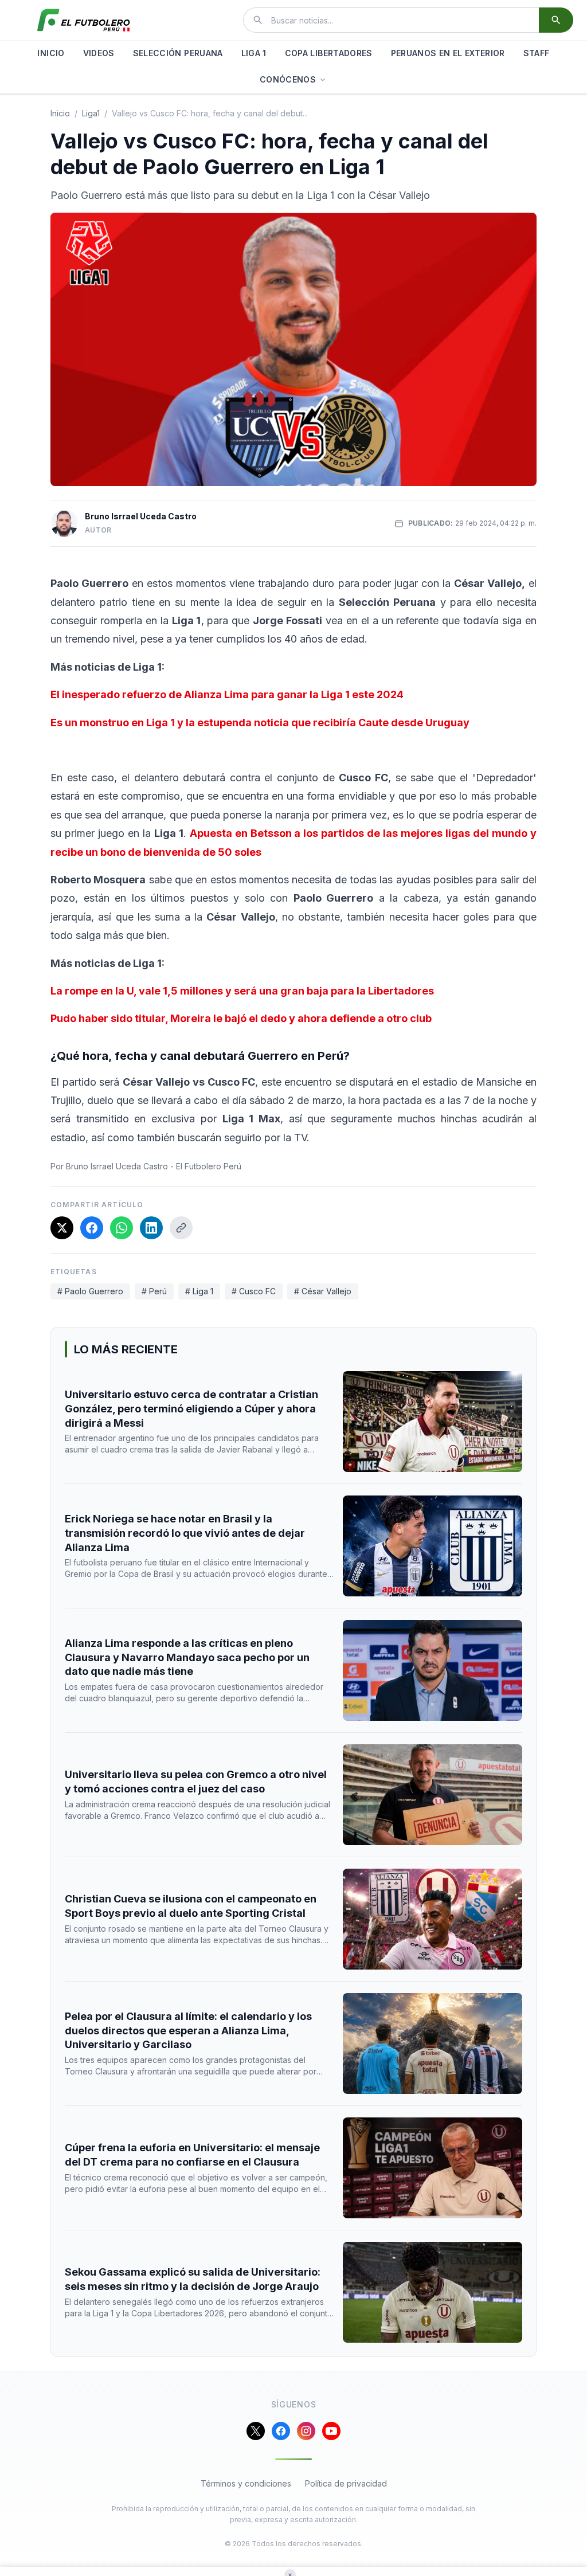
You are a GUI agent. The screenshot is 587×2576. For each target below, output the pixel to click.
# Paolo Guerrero (90, 1291)
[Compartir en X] (62, 1228)
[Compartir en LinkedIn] (151, 1228)
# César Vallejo (323, 1291)
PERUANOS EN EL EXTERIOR (448, 53)
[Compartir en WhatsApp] (122, 1228)
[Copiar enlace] (181, 1228)
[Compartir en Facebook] (92, 1228)
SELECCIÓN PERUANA (178, 53)
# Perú (154, 1291)
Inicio (60, 113)
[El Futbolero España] (84, 20)
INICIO (51, 53)
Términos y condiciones (246, 2483)
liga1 (91, 113)
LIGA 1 (254, 53)
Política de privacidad (346, 2483)
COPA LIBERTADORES (329, 53)
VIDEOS (99, 53)
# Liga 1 (199, 1291)
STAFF (537, 53)
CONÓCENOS (288, 79)
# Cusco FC (254, 1291)
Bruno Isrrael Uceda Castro (141, 516)
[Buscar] (556, 20)
